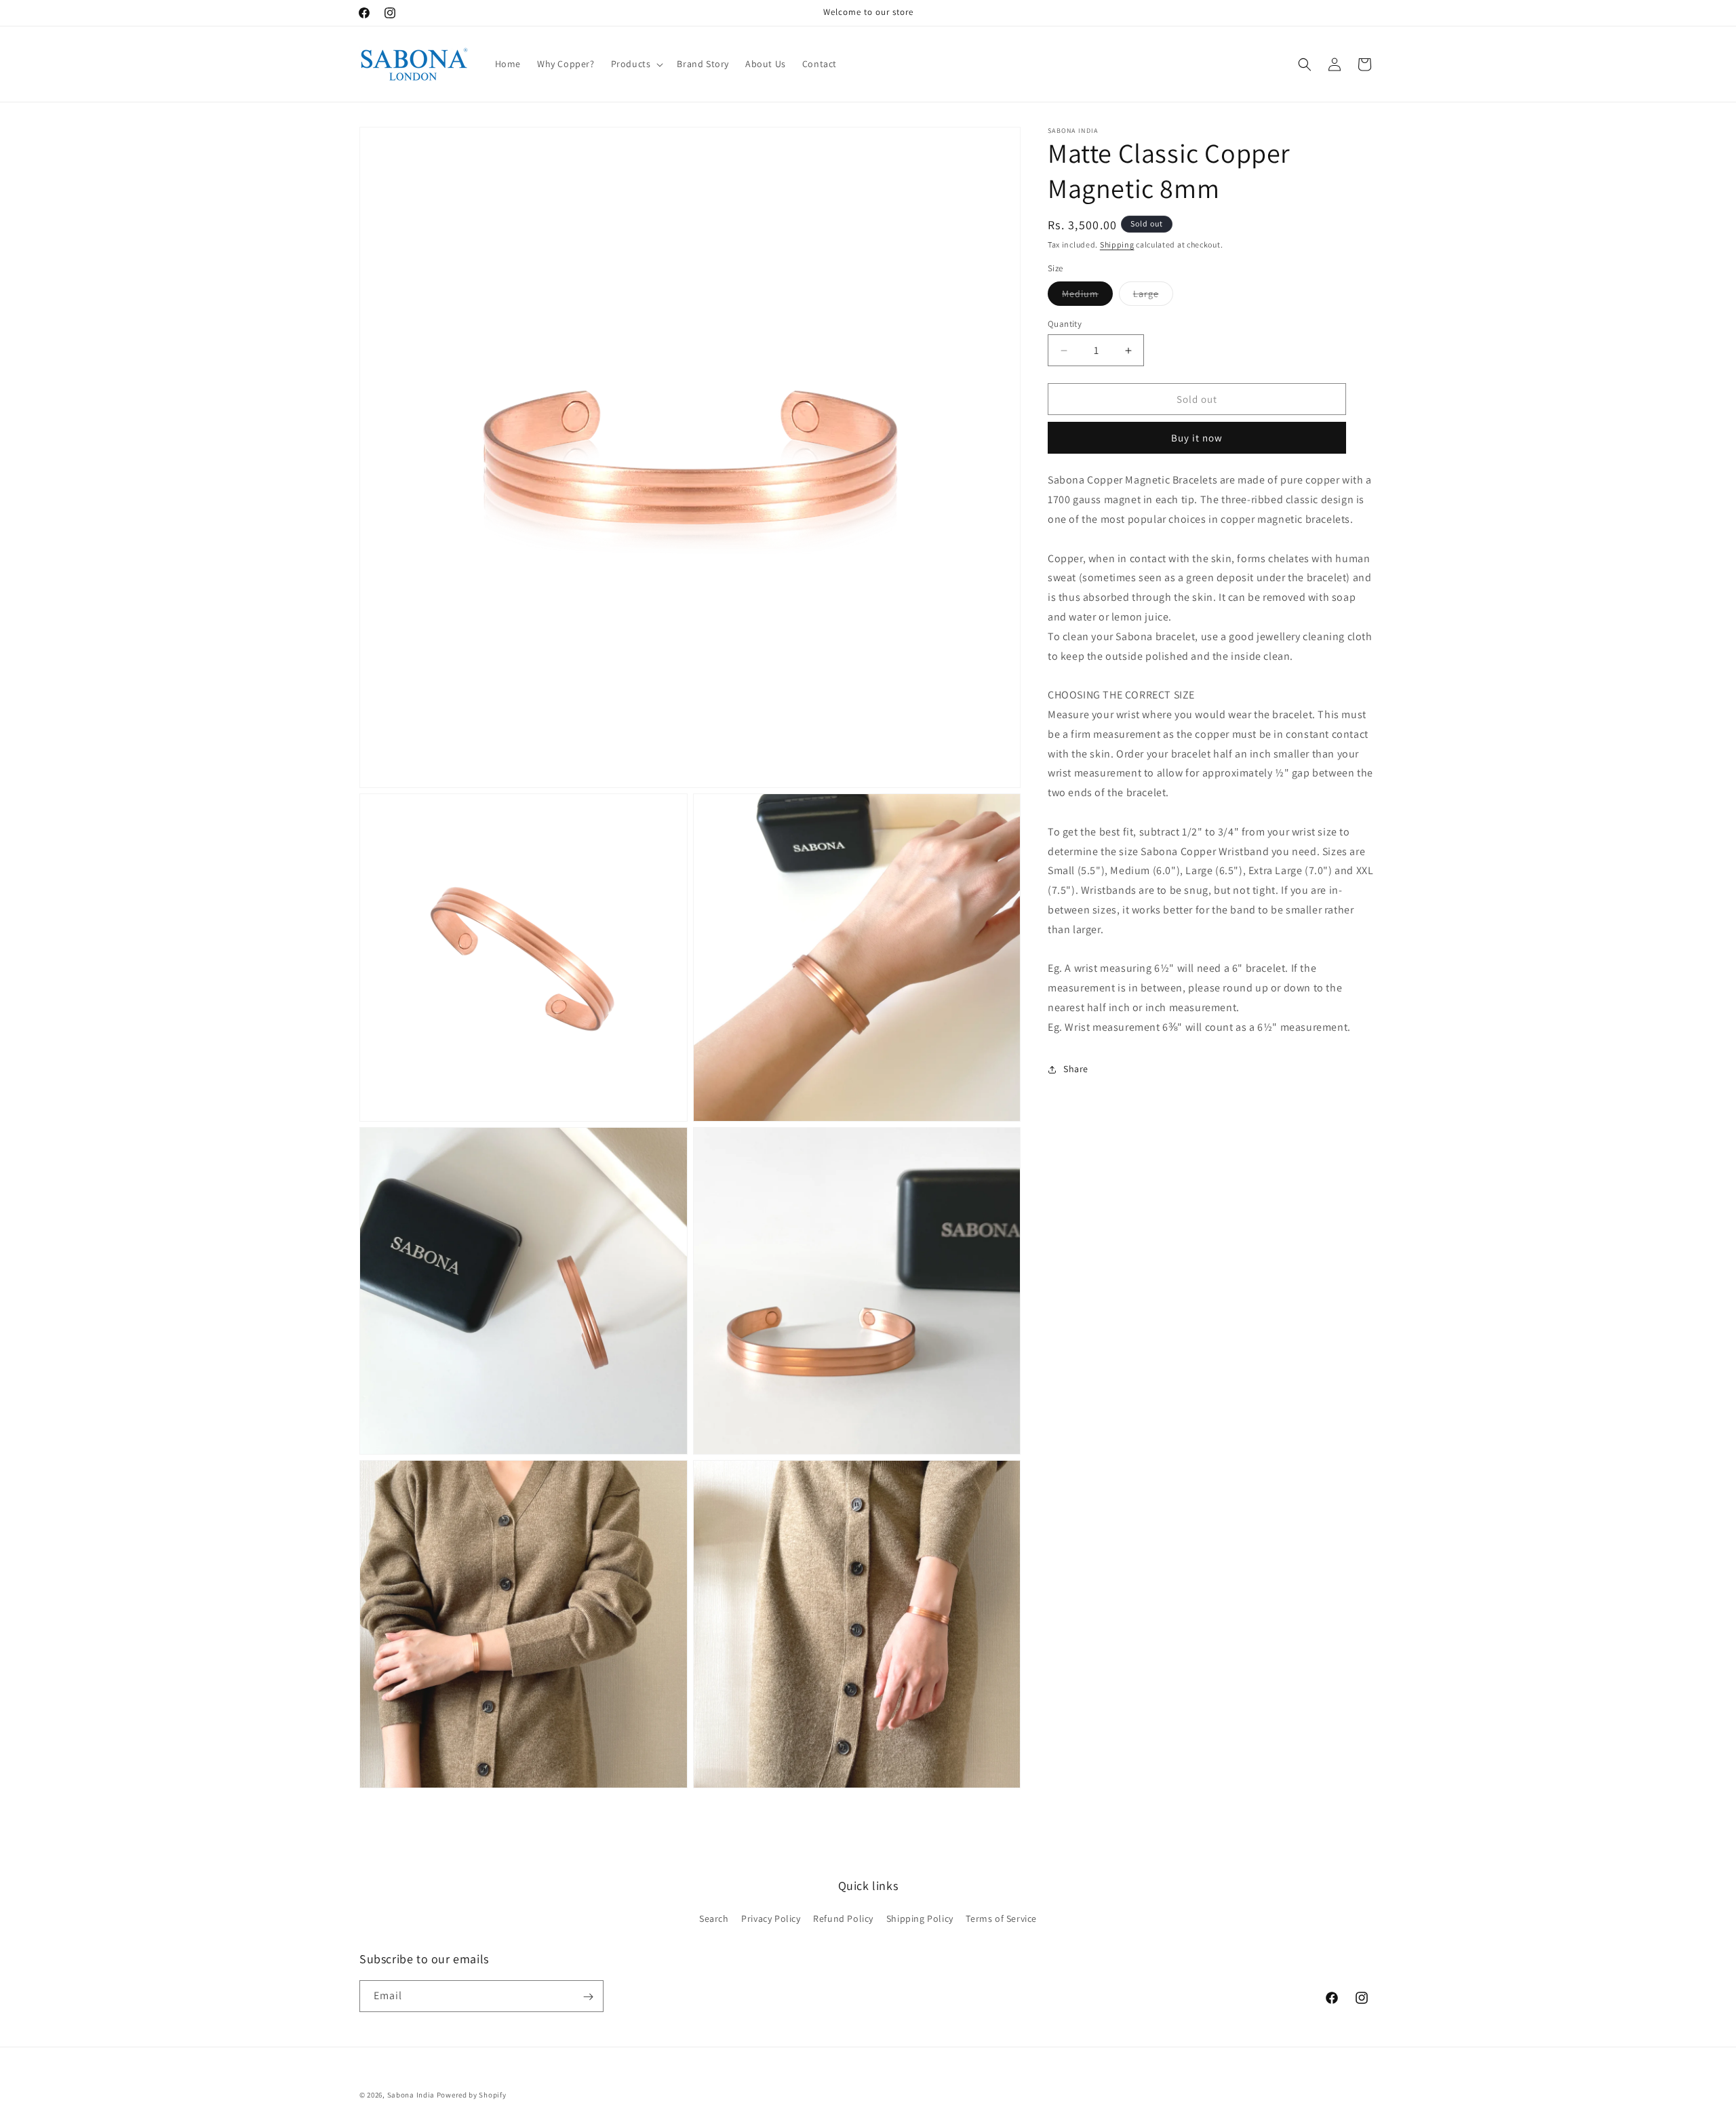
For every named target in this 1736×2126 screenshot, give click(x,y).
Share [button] (1076, 1069)
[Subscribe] (588, 1997)
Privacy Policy (771, 1918)
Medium (1087, 296)
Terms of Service (1001, 1918)
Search (714, 1918)
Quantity (1065, 324)
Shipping (1117, 244)
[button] (636, 64)
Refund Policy (843, 1918)
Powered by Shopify (472, 2095)
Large (1153, 296)
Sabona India (411, 2095)
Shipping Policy (920, 1918)
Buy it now (1197, 438)
